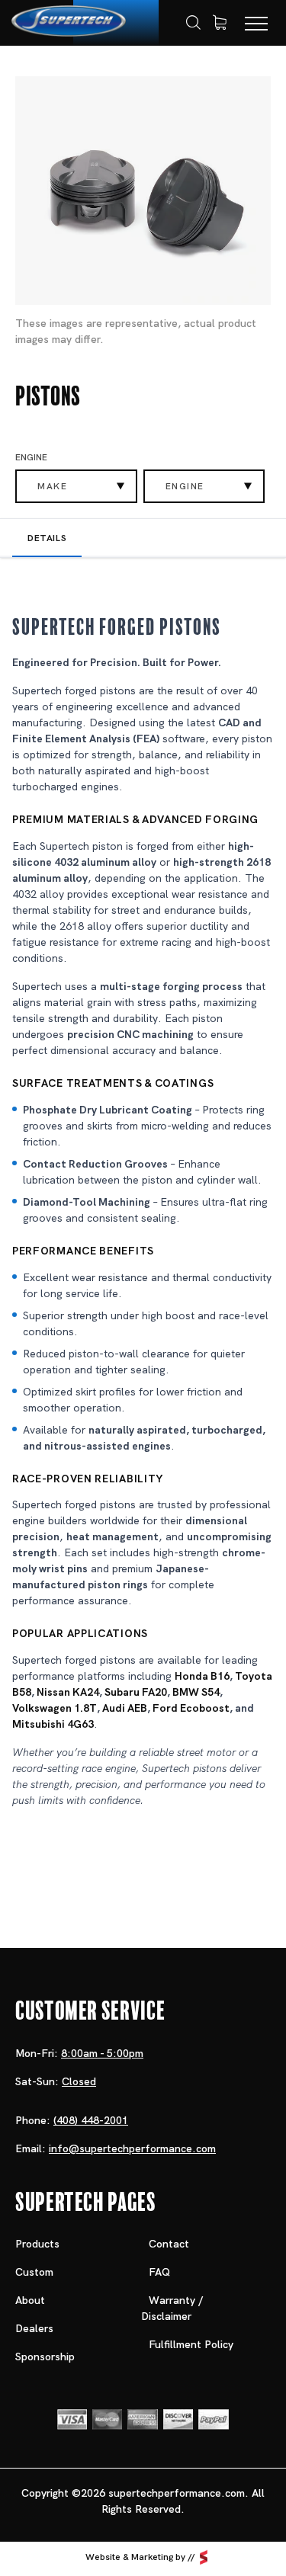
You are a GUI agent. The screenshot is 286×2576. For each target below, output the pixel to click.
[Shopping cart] (220, 23)
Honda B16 (202, 1676)
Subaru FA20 (136, 1692)
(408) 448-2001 (91, 2120)
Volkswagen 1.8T (55, 1708)
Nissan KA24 (68, 1692)
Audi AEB (125, 1708)
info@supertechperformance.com (132, 2148)
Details (47, 538)
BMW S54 (196, 1692)
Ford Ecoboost (191, 1708)
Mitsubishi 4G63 (53, 1724)
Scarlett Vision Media (204, 2558)
